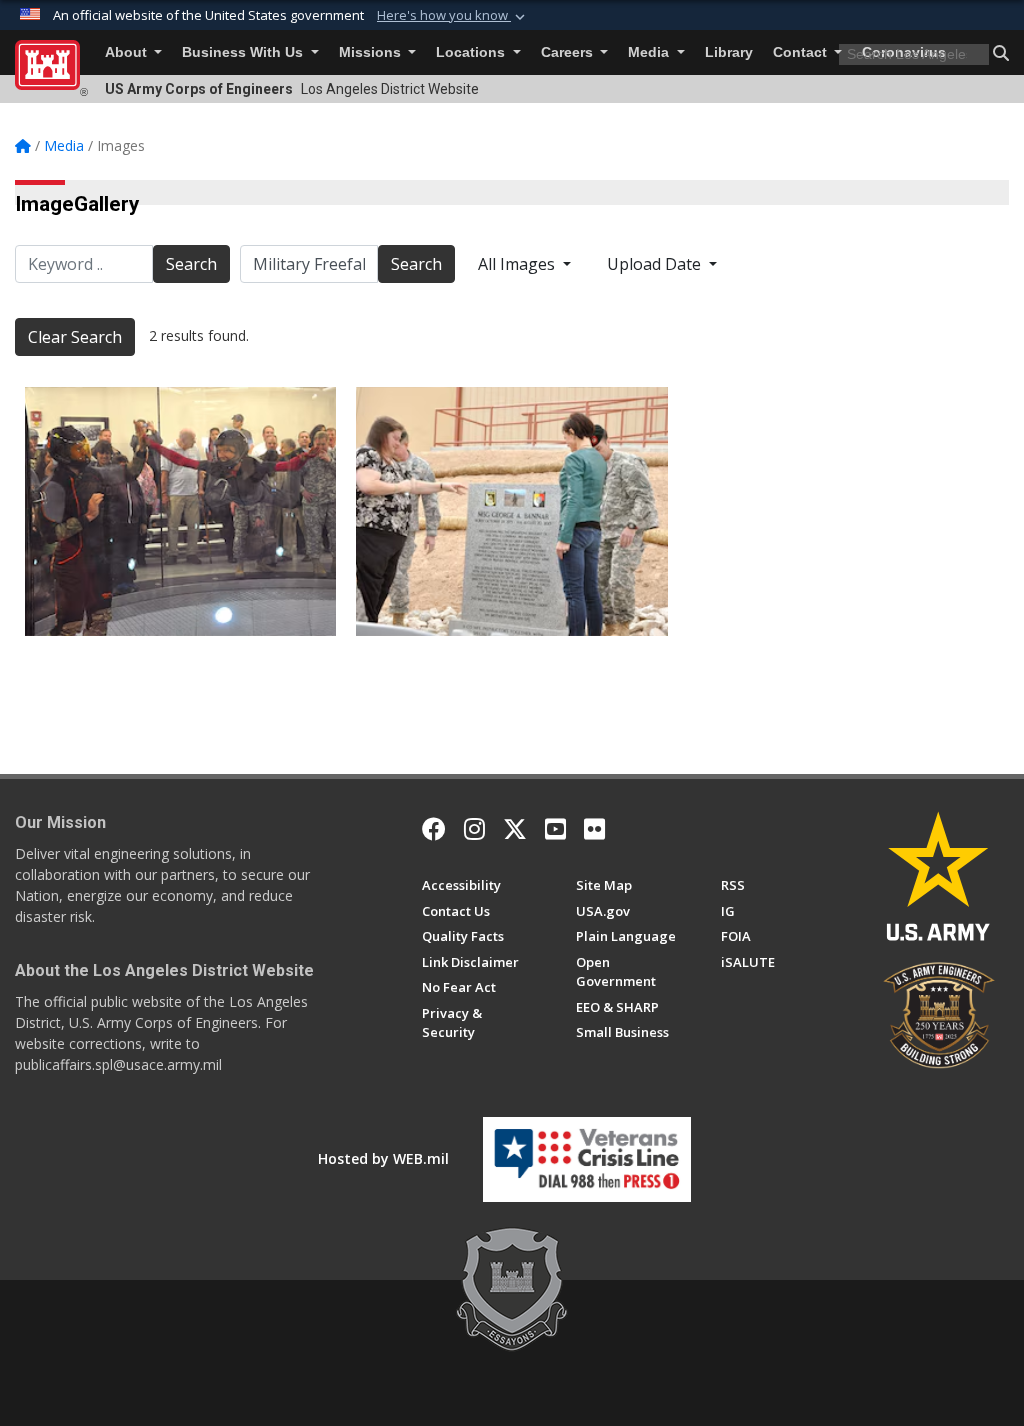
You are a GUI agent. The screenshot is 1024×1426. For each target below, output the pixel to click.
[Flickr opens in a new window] (594, 829)
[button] (453, 16)
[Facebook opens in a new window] (434, 829)
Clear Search (75, 337)
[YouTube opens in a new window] (555, 829)
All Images (518, 264)
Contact (802, 52)
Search (191, 264)
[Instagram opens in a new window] (474, 829)
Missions (372, 52)
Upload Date (656, 264)
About (128, 52)
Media (650, 52)
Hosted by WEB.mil (383, 1158)
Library (729, 52)
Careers (569, 52)
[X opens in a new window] (515, 829)
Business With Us (244, 52)
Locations (472, 52)
